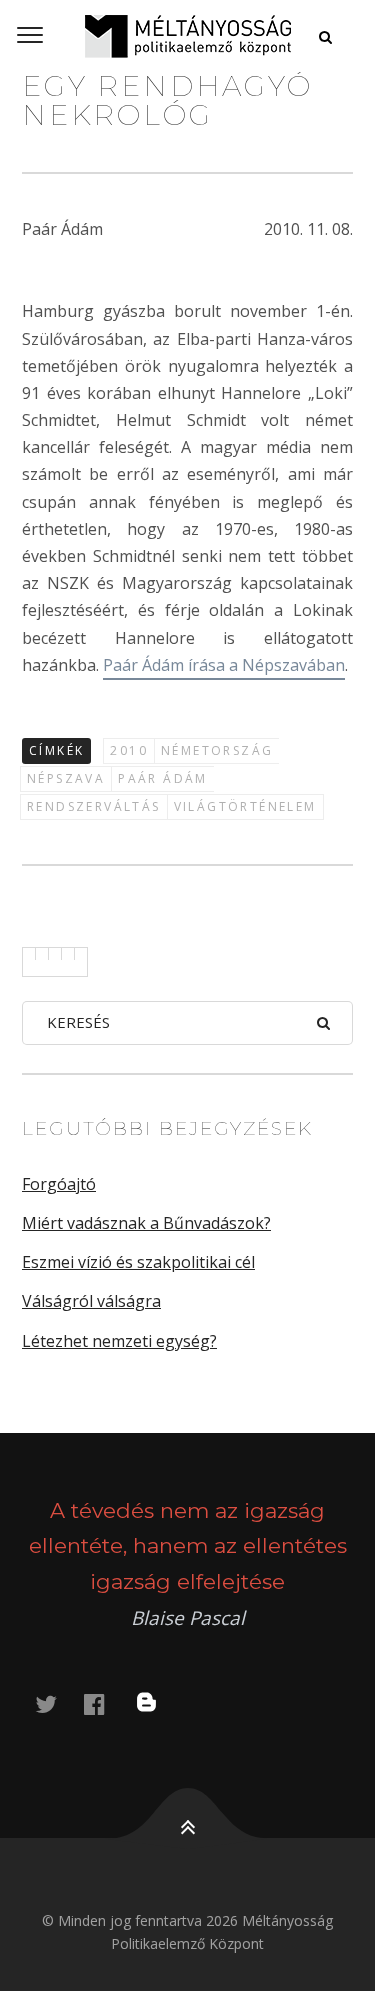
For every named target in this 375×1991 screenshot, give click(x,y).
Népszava (66, 778)
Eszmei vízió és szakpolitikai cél (138, 1262)
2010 (129, 750)
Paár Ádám (163, 778)
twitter (58, 1703)
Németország (217, 750)
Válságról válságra (91, 1301)
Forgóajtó (59, 1184)
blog (159, 1703)
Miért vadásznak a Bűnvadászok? (146, 1223)
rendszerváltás (94, 806)
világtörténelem (245, 806)
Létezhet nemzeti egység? (119, 1341)
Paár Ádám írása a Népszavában (224, 665)
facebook (106, 1703)
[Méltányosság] (187, 36)
